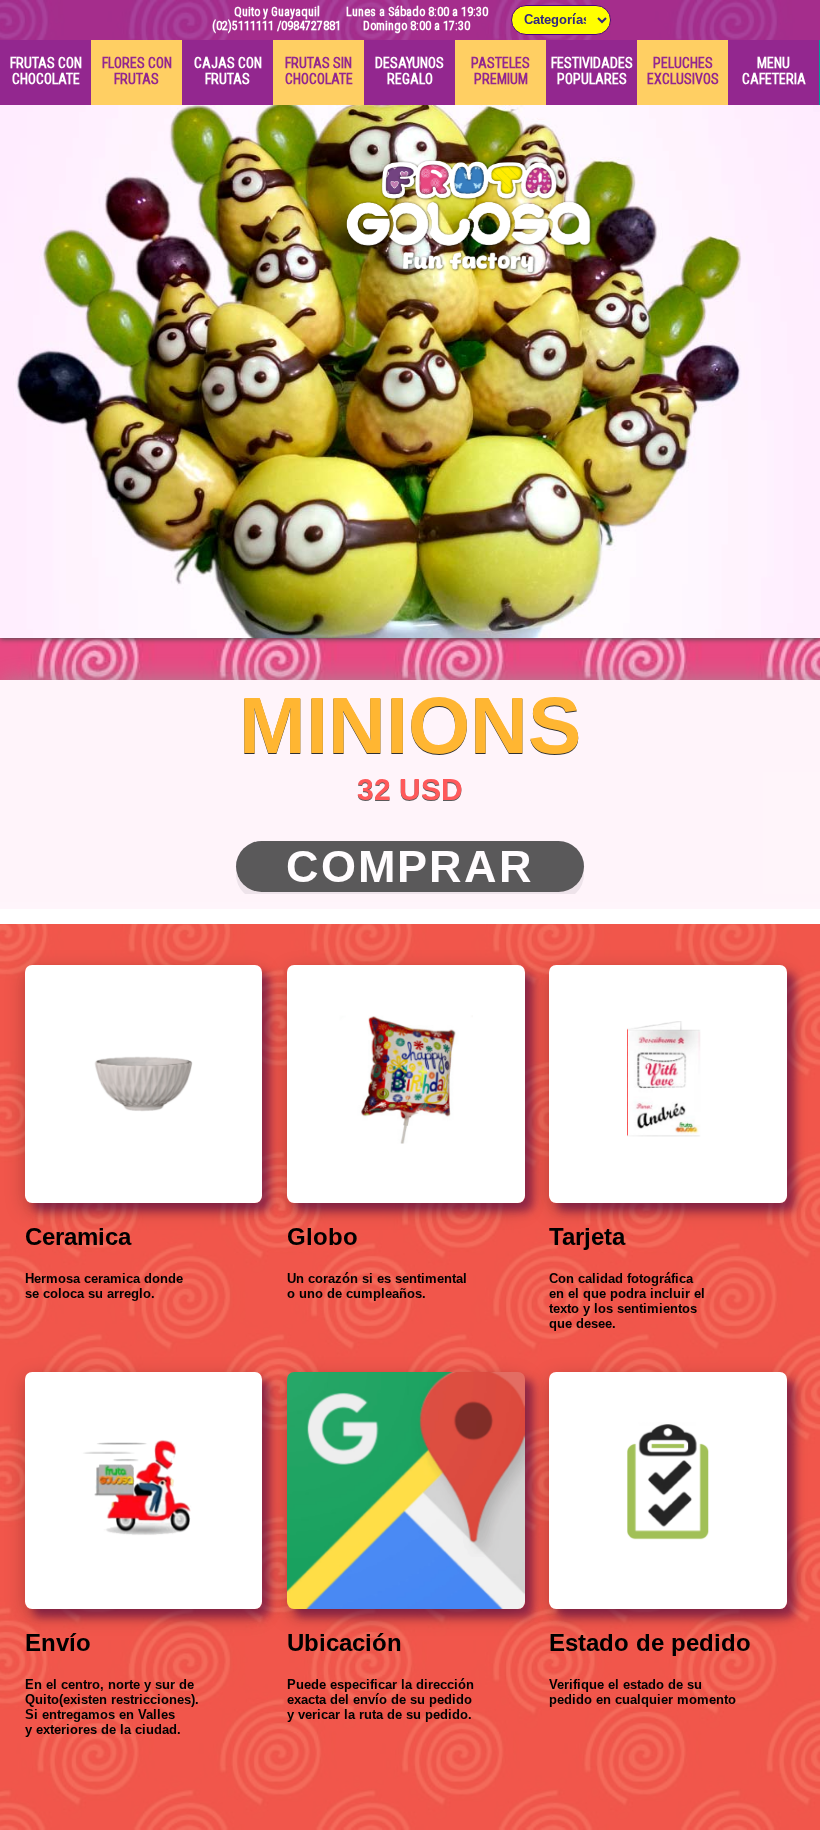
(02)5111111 (243, 26)
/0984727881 (309, 26)
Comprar (410, 866)
